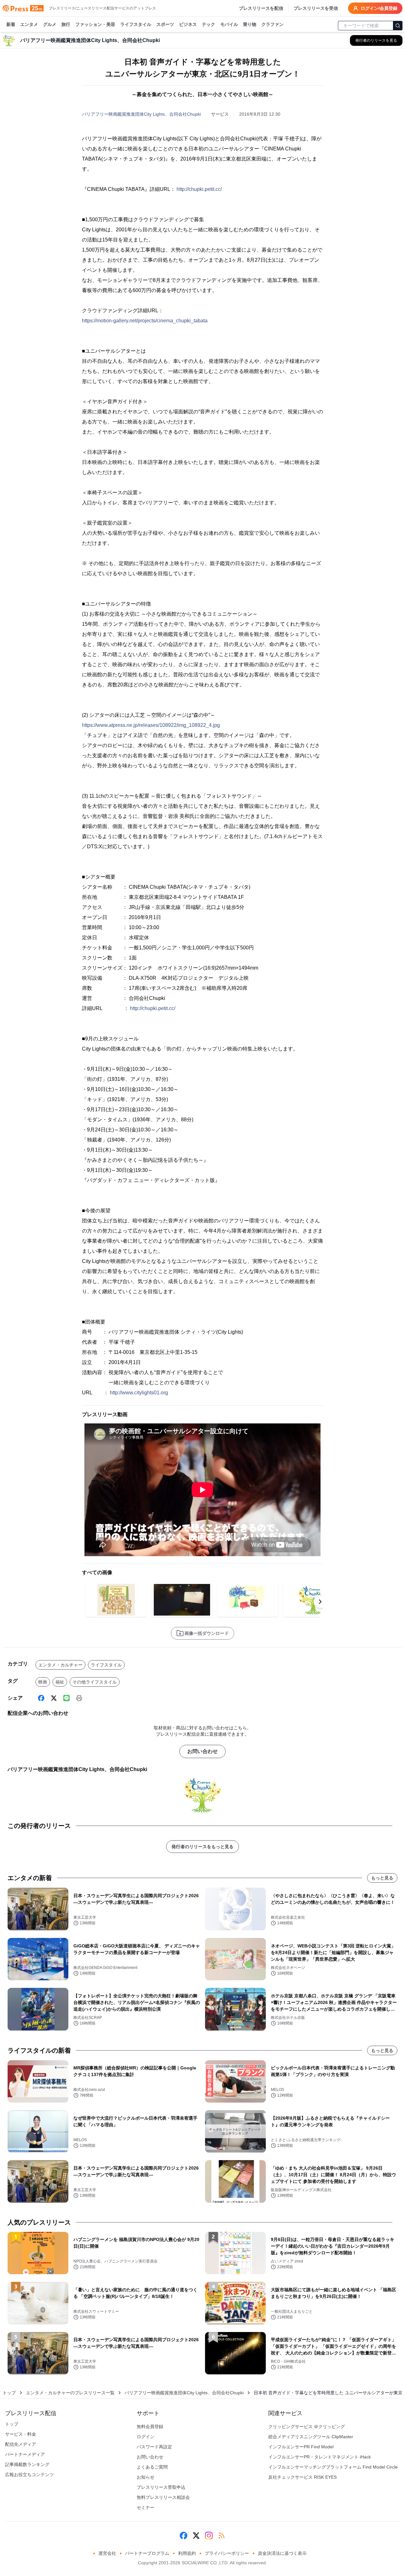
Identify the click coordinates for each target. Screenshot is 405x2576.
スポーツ (165, 24)
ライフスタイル (136, 24)
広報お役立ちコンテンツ (29, 2475)
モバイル (229, 24)
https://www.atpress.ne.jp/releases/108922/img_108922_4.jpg (151, 725)
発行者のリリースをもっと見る (202, 1847)
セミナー (146, 2507)
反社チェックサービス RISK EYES (302, 2477)
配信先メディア (21, 2444)
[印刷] (79, 1698)
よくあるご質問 (152, 2467)
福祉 (60, 1682)
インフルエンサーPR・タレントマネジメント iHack (320, 2457)
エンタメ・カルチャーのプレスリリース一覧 (70, 2393)
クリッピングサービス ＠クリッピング (307, 2427)
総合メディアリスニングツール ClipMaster (311, 2437)
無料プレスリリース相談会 (163, 2497)
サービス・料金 (21, 2434)
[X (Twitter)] (54, 1698)
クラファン (272, 24)
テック (209, 24)
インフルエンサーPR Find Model (301, 2447)
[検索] (398, 26)
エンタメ (29, 24)
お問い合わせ (202, 1751)
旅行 (66, 24)
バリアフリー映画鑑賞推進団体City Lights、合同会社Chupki (141, 114)
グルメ (50, 24)
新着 (11, 24)
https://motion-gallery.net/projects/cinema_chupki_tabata (145, 321)
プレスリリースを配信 (261, 8)
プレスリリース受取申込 (161, 2487)
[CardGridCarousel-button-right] (320, 1602)
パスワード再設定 (154, 2447)
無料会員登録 (150, 2427)
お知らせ (146, 2477)
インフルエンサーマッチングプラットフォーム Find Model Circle (333, 2467)
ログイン (146, 2437)
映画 (43, 1682)
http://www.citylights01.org (139, 1393)
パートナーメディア (25, 2454)
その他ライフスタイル (95, 1682)
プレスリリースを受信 (316, 8)
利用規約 (187, 2553)
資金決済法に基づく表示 (282, 2553)
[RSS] (221, 2536)
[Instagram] (209, 2536)
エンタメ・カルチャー (60, 1665)
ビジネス (188, 24)
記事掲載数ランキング (27, 2464)
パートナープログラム (147, 2553)
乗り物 (250, 24)
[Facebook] (41, 1698)
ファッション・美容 (95, 24)
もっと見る (382, 1878)
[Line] (66, 1698)
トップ (9, 2393)
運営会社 (107, 2553)
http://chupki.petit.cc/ (199, 189)
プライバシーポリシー (227, 2553)
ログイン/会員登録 (379, 8)
